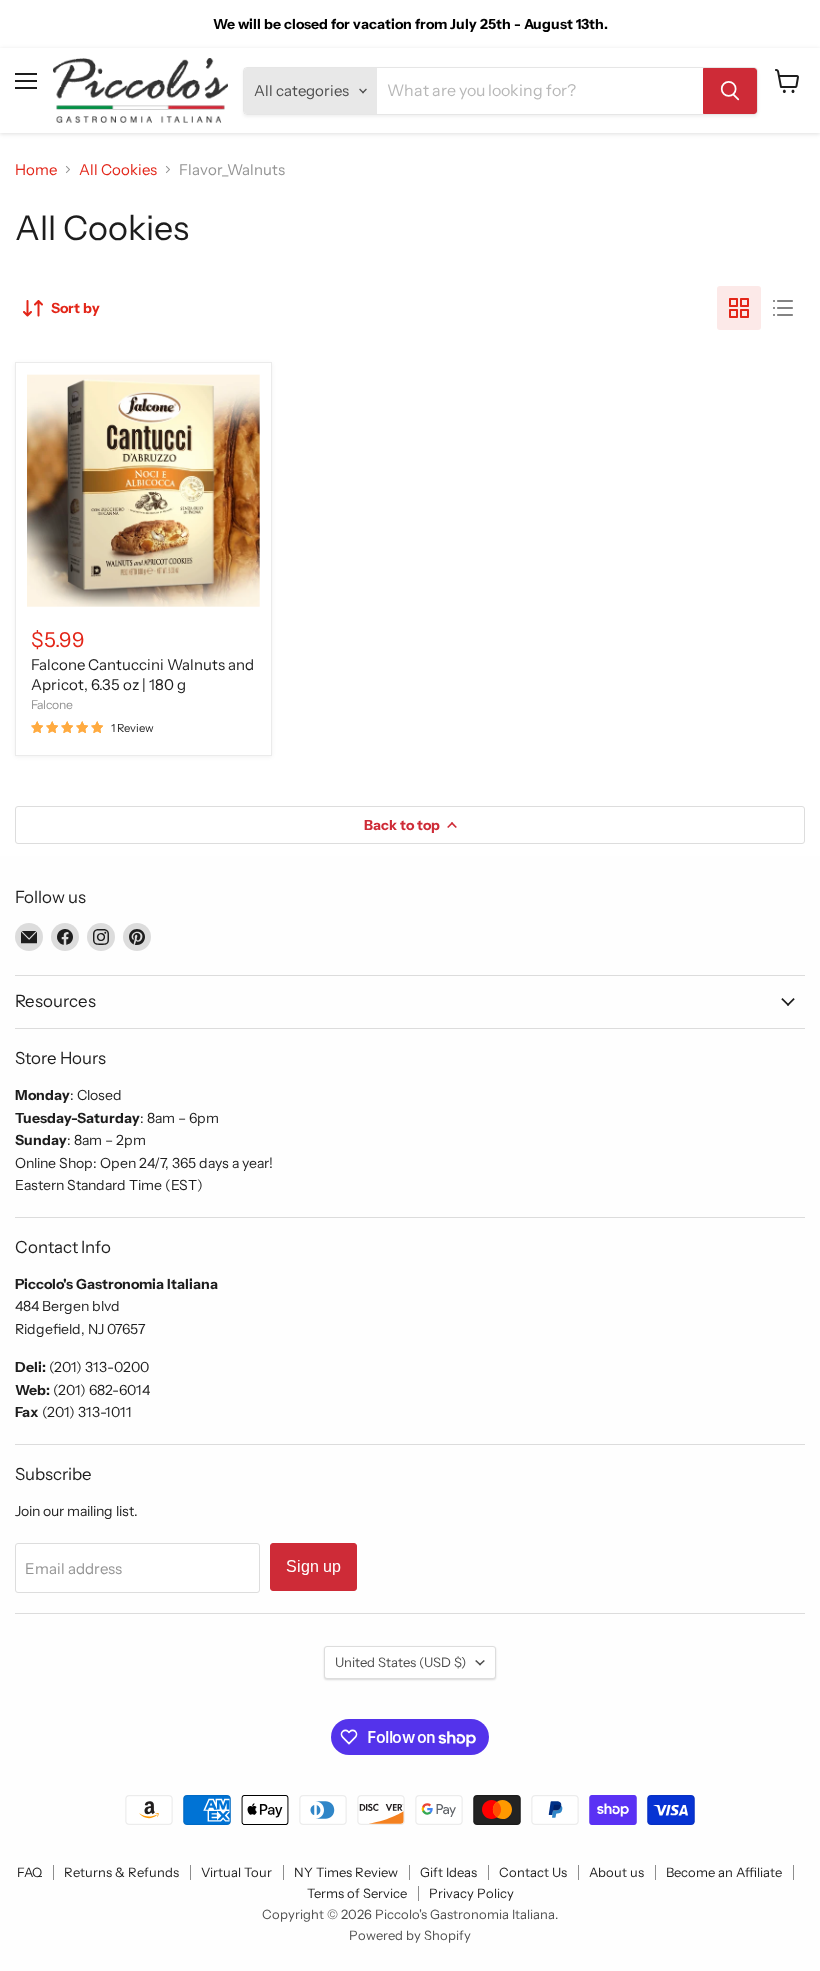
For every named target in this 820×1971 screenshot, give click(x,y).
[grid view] (739, 308)
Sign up (313, 1566)
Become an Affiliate (724, 1872)
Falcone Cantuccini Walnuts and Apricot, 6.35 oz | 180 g (142, 674)
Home (36, 169)
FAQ (29, 1872)
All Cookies (118, 169)
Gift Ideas (448, 1872)
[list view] (783, 308)
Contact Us (533, 1872)
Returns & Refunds (121, 1872)
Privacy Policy (471, 1893)
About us (616, 1872)
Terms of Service (357, 1893)
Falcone (52, 704)
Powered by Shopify (410, 1935)
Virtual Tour (236, 1872)
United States (400, 1662)
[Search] (730, 91)
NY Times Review (346, 1872)
